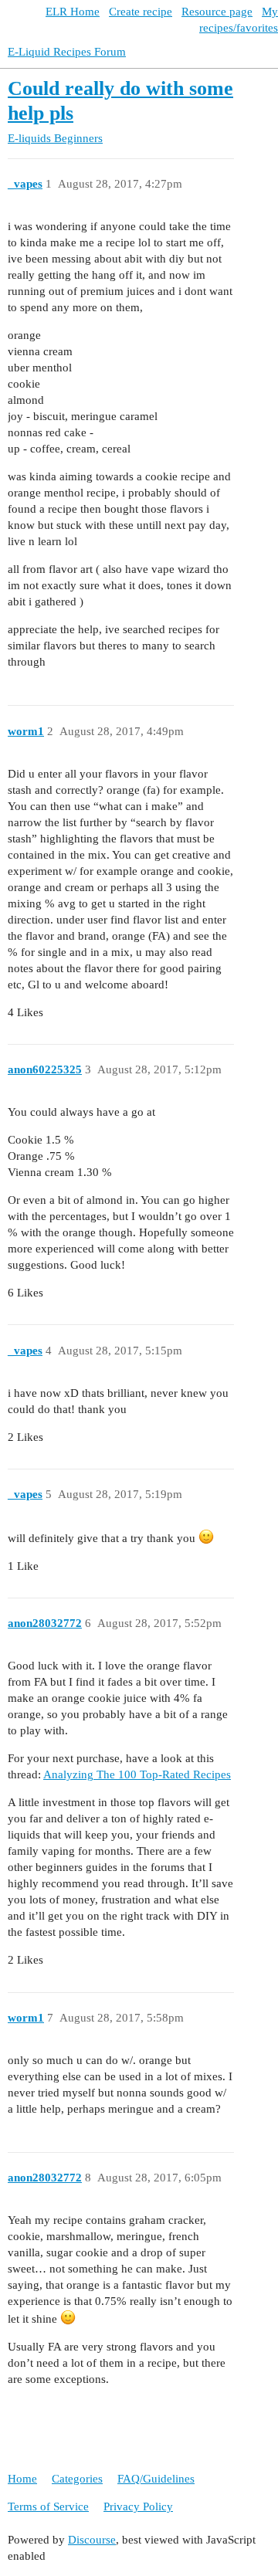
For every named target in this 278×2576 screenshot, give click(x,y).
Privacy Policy (138, 2507)
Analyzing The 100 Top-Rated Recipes (137, 1774)
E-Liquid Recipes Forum (67, 52)
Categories (77, 2479)
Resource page (217, 12)
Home (22, 2479)
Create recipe (141, 12)
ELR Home (73, 12)
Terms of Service (48, 2507)
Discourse (92, 2540)
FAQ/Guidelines (156, 2479)
